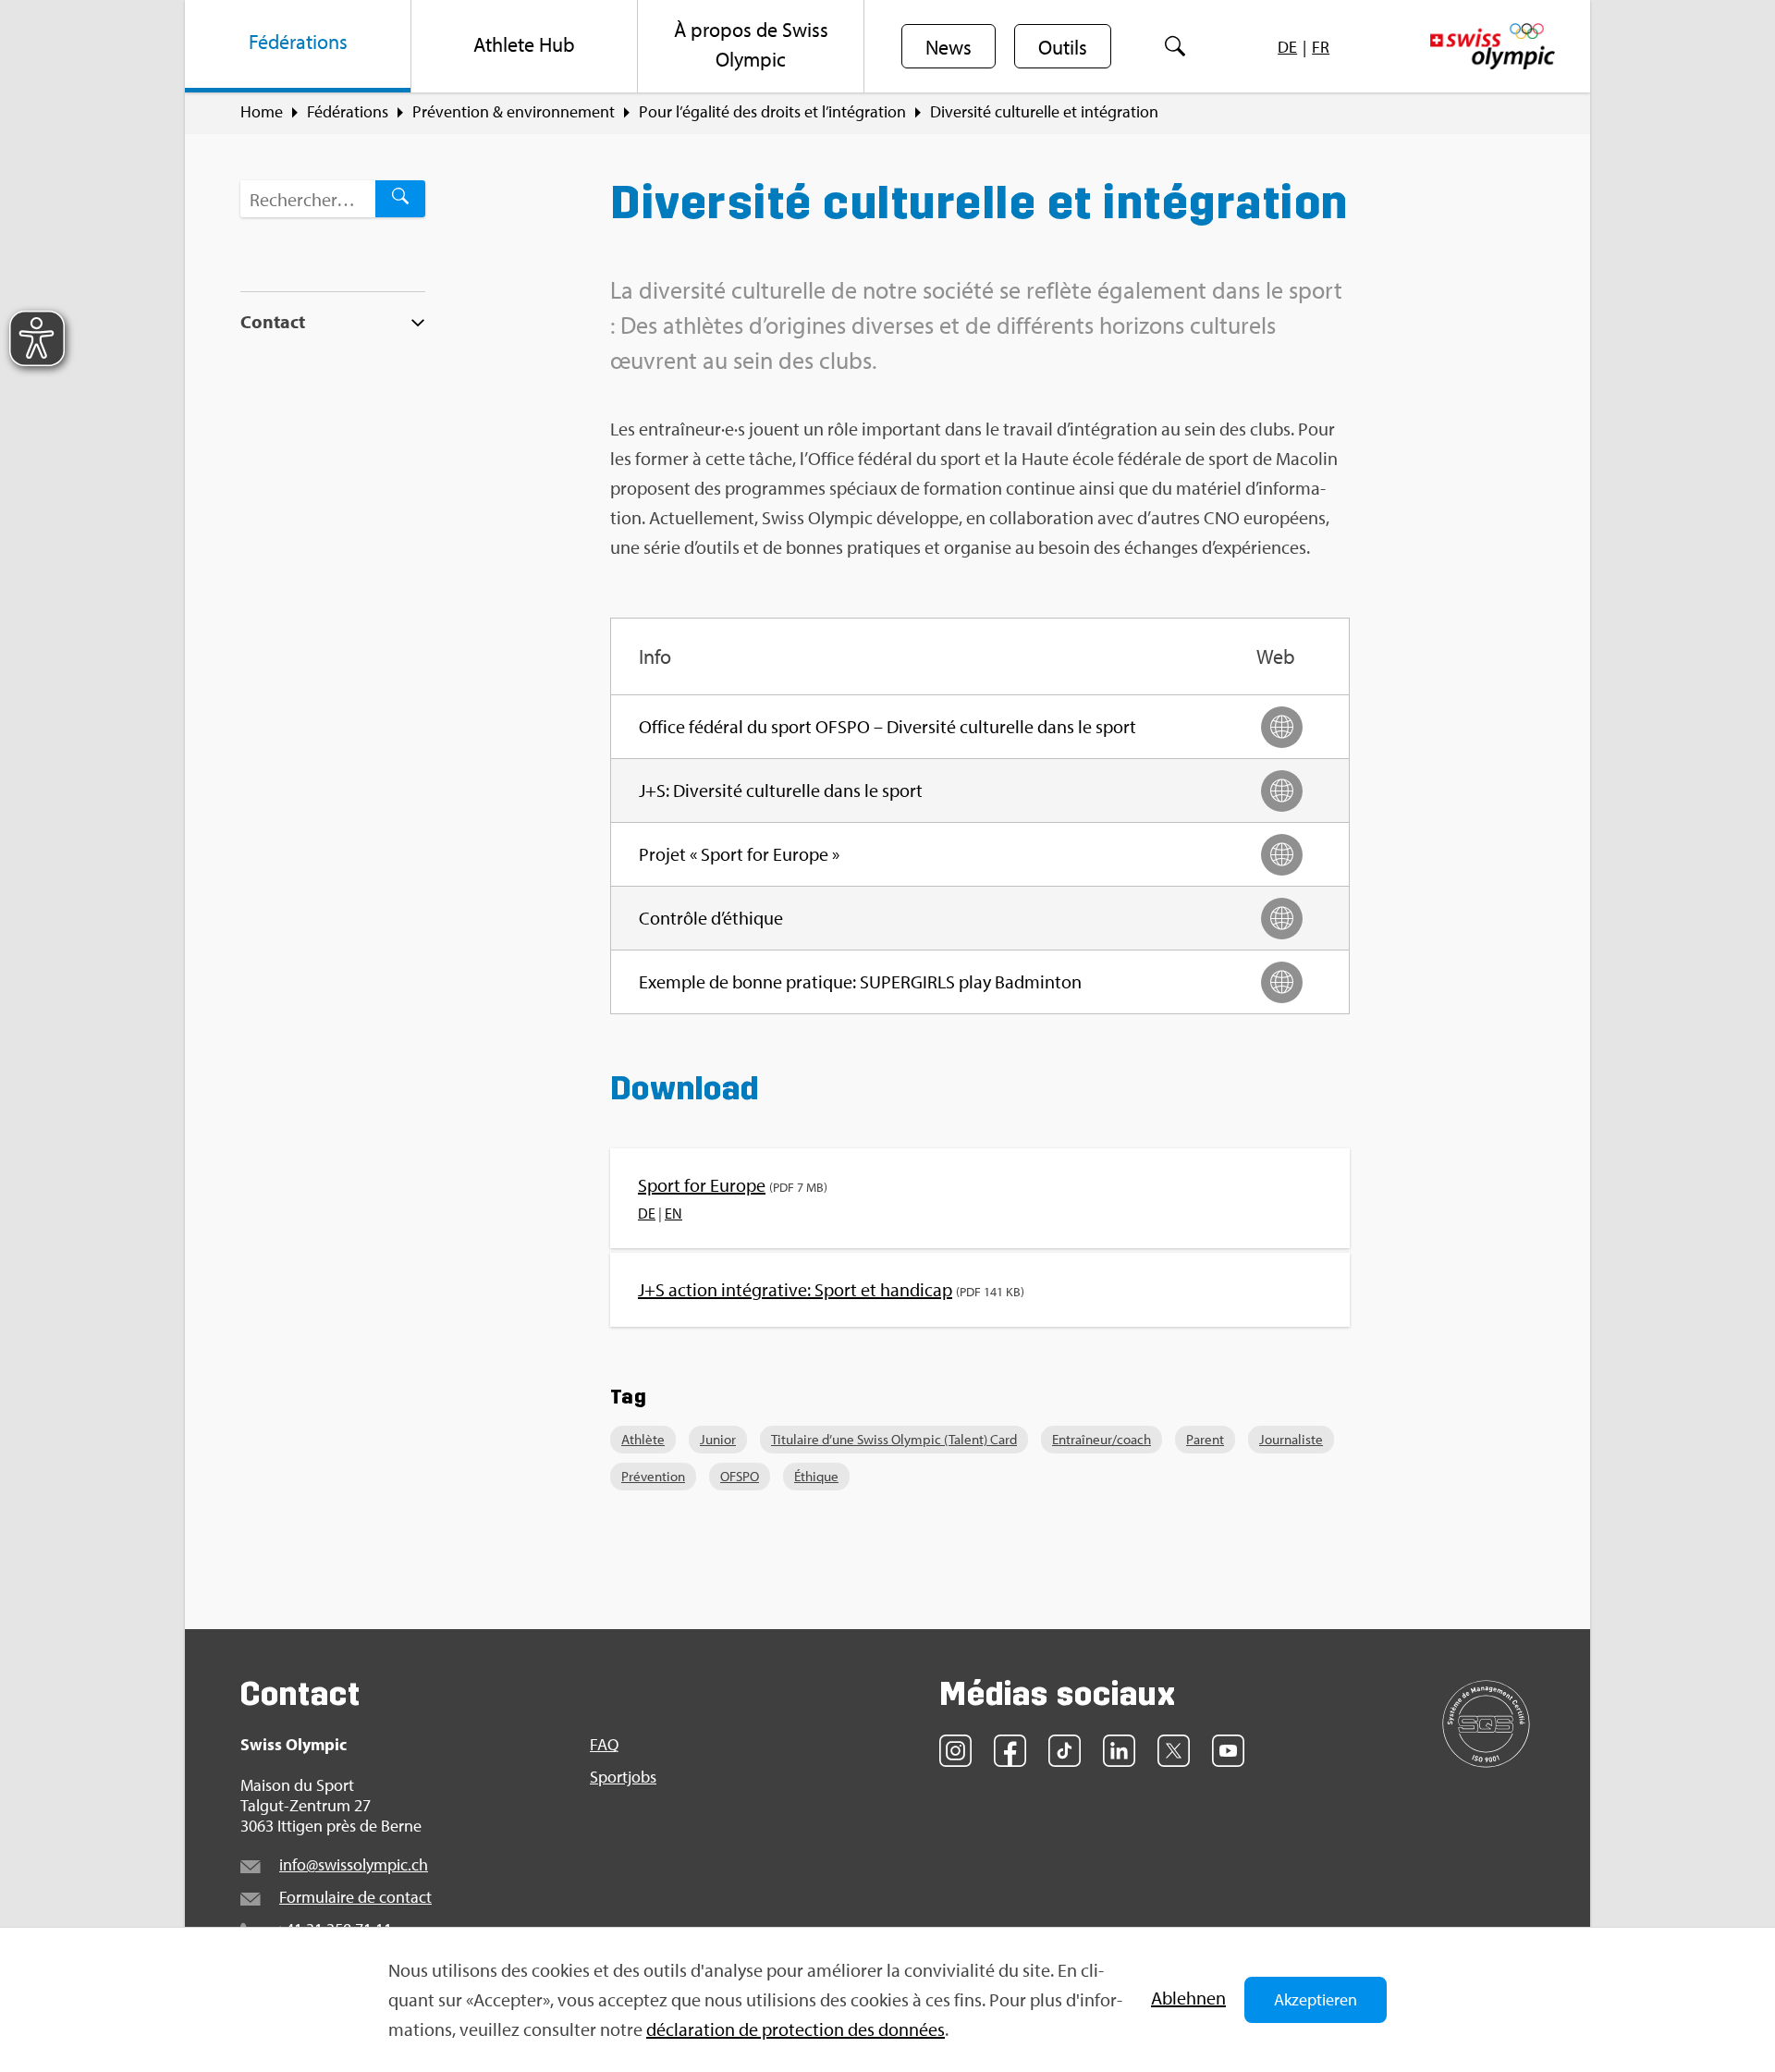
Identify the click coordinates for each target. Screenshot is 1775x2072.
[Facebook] (1010, 1751)
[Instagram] (955, 1751)
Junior (718, 1439)
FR (1321, 47)
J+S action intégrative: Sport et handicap (795, 1289)
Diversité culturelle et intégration (1044, 112)
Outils (1063, 47)
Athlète (643, 1439)
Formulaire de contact (355, 1897)
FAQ (604, 1745)
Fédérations (348, 112)
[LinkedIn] (1119, 1751)
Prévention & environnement (514, 112)
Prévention (653, 1476)
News (949, 47)
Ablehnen (1188, 1998)
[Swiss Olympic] (1493, 46)
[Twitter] (1174, 1751)
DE (1287, 47)
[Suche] (1175, 46)
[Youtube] (1228, 1751)
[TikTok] (1065, 1751)
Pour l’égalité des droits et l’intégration (772, 112)
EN (673, 1213)
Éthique (816, 1476)
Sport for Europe (702, 1185)
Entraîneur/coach (1102, 1439)
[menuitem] (298, 46)
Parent (1205, 1439)
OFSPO (740, 1476)
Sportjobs (623, 1777)
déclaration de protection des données (796, 2029)
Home (262, 112)
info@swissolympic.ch (354, 1864)
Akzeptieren (1316, 1999)
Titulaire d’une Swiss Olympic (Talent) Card (894, 1439)
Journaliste (1291, 1439)
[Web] (1282, 727)
